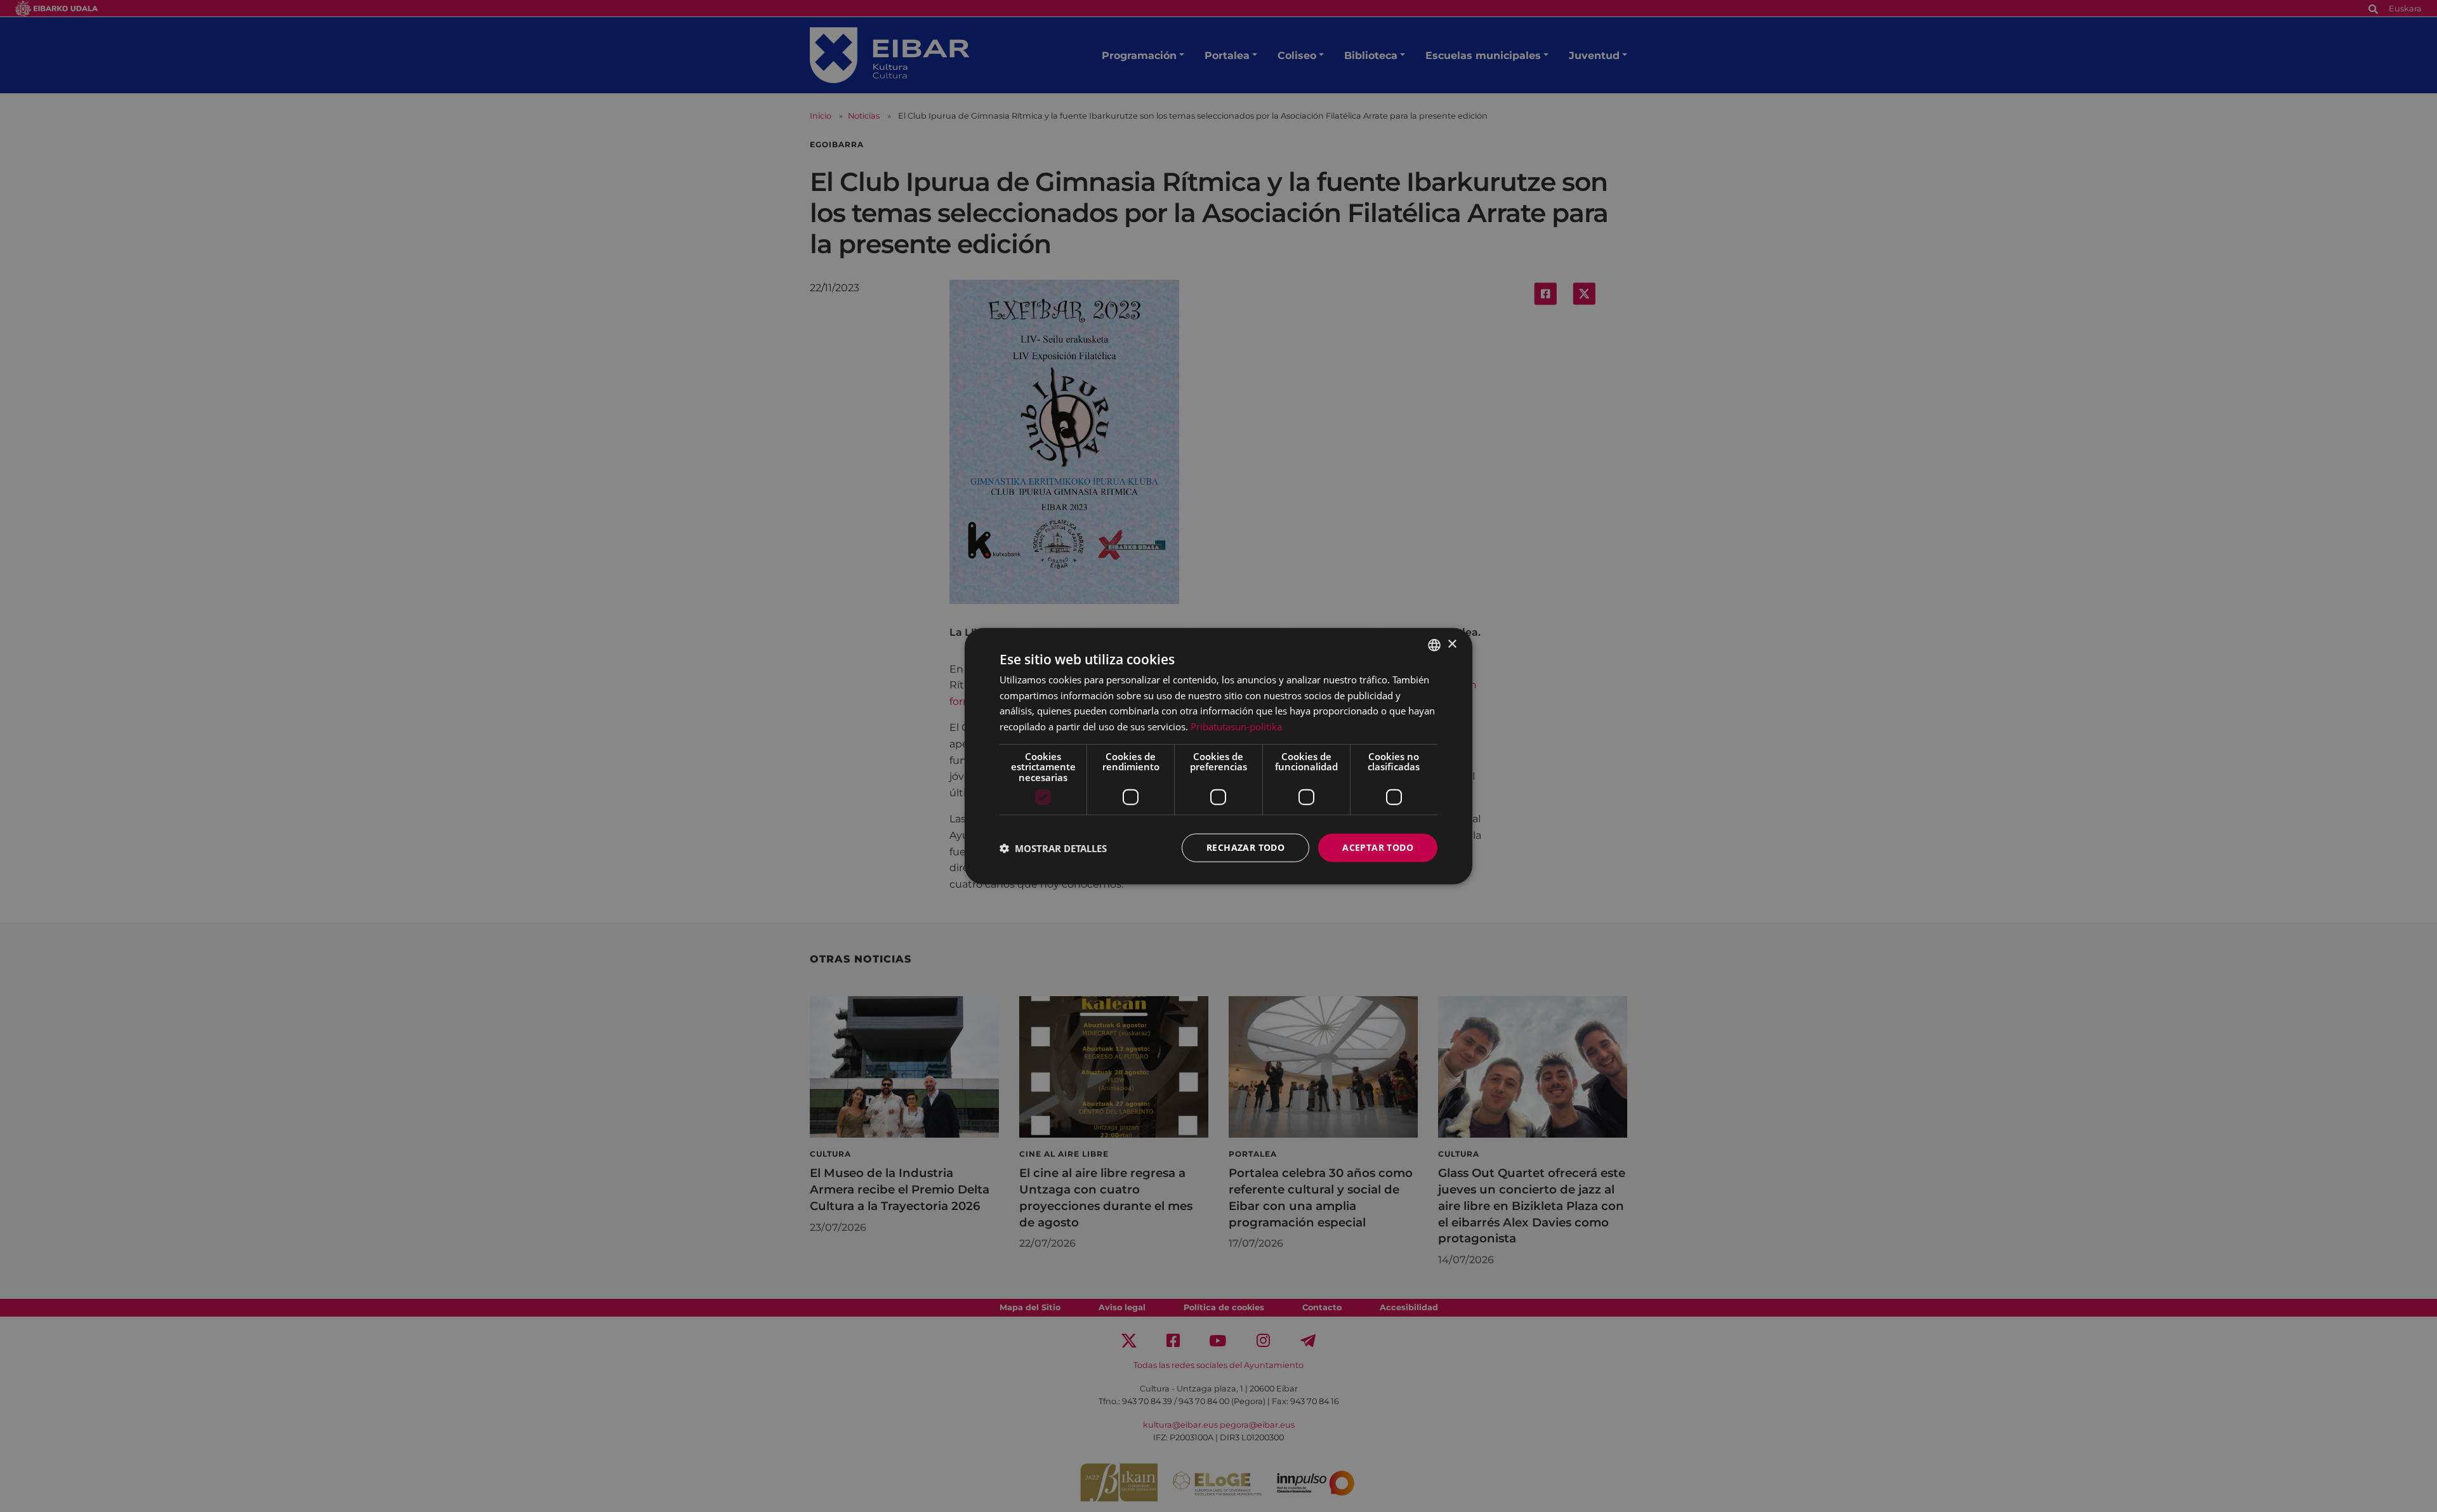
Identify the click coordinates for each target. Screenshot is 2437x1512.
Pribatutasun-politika (1236, 726)
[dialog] (1218, 756)
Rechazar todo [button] (1245, 847)
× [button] (1452, 644)
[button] (1053, 848)
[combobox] (1434, 645)
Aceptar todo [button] (1378, 847)
